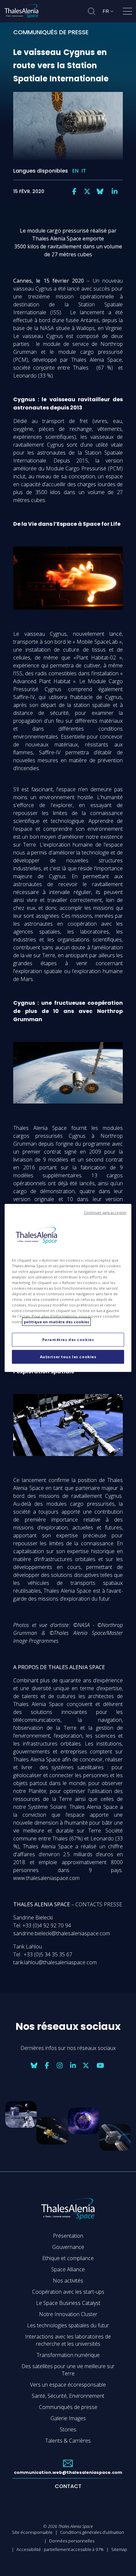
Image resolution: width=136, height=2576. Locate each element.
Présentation (68, 2236)
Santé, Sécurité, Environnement (68, 2396)
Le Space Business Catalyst (68, 2303)
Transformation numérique (68, 2355)
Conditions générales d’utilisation (92, 2532)
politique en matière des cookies (56, 1322)
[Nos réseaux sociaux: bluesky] (100, 191)
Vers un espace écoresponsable (68, 2385)
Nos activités (68, 2281)
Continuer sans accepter (105, 1213)
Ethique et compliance (68, 2258)
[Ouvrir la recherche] (92, 11)
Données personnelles (72, 2541)
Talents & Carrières (68, 2441)
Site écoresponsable (32, 2532)
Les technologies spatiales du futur (68, 2325)
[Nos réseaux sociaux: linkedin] (115, 191)
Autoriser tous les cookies (68, 1357)
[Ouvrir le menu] (127, 13)
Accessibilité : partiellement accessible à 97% (60, 2549)
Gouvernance (68, 2247)
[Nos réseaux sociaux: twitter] (87, 191)
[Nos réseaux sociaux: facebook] (74, 191)
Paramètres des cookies (68, 1340)
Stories (68, 2429)
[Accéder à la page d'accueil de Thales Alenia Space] (21, 11)
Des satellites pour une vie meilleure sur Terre (68, 2370)
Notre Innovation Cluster (68, 2314)
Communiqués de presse (68, 2407)
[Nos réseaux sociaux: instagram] (60, 2065)
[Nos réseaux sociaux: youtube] (100, 2065)
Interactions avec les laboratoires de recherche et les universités (68, 2340)
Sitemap (119, 2549)
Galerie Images (68, 2418)
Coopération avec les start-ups (68, 2292)
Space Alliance (68, 2269)
